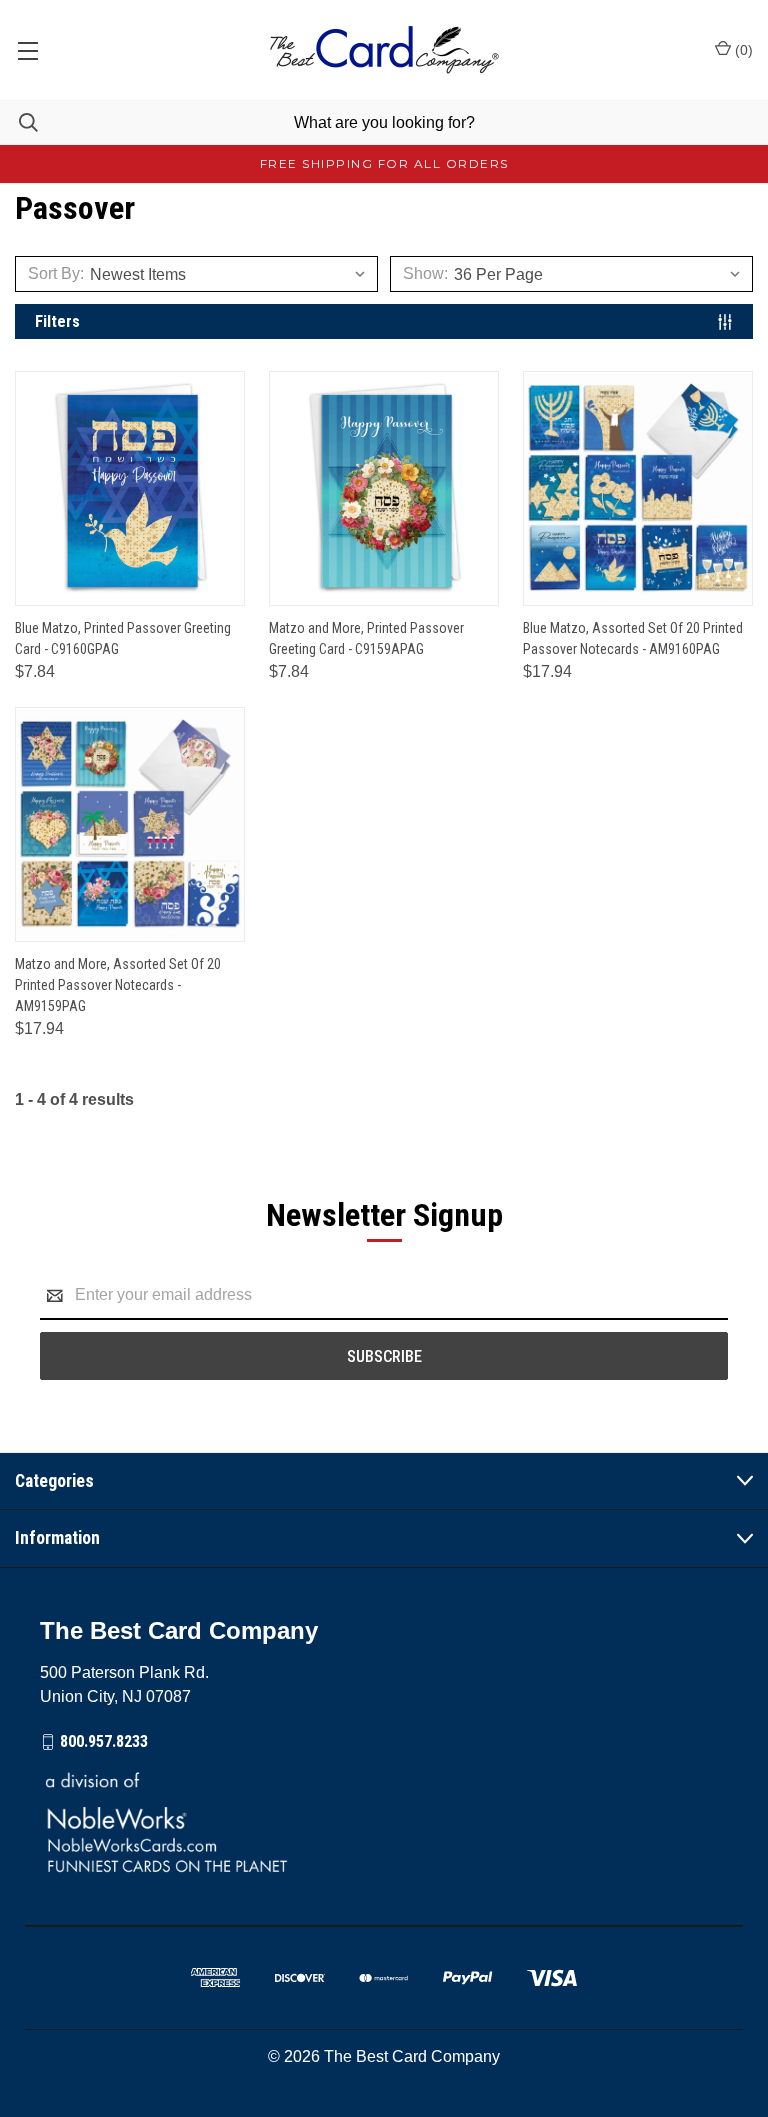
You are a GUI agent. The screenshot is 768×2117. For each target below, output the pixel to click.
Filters (57, 321)
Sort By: (56, 273)
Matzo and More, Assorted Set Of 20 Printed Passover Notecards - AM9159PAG (118, 985)
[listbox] (233, 274)
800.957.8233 (104, 1741)
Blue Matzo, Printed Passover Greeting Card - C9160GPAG (123, 638)
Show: (425, 273)
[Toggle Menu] (27, 50)
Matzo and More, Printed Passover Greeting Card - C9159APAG (366, 638)
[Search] (19, 122)
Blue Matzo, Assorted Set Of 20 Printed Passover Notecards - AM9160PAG (633, 638)
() (742, 50)
